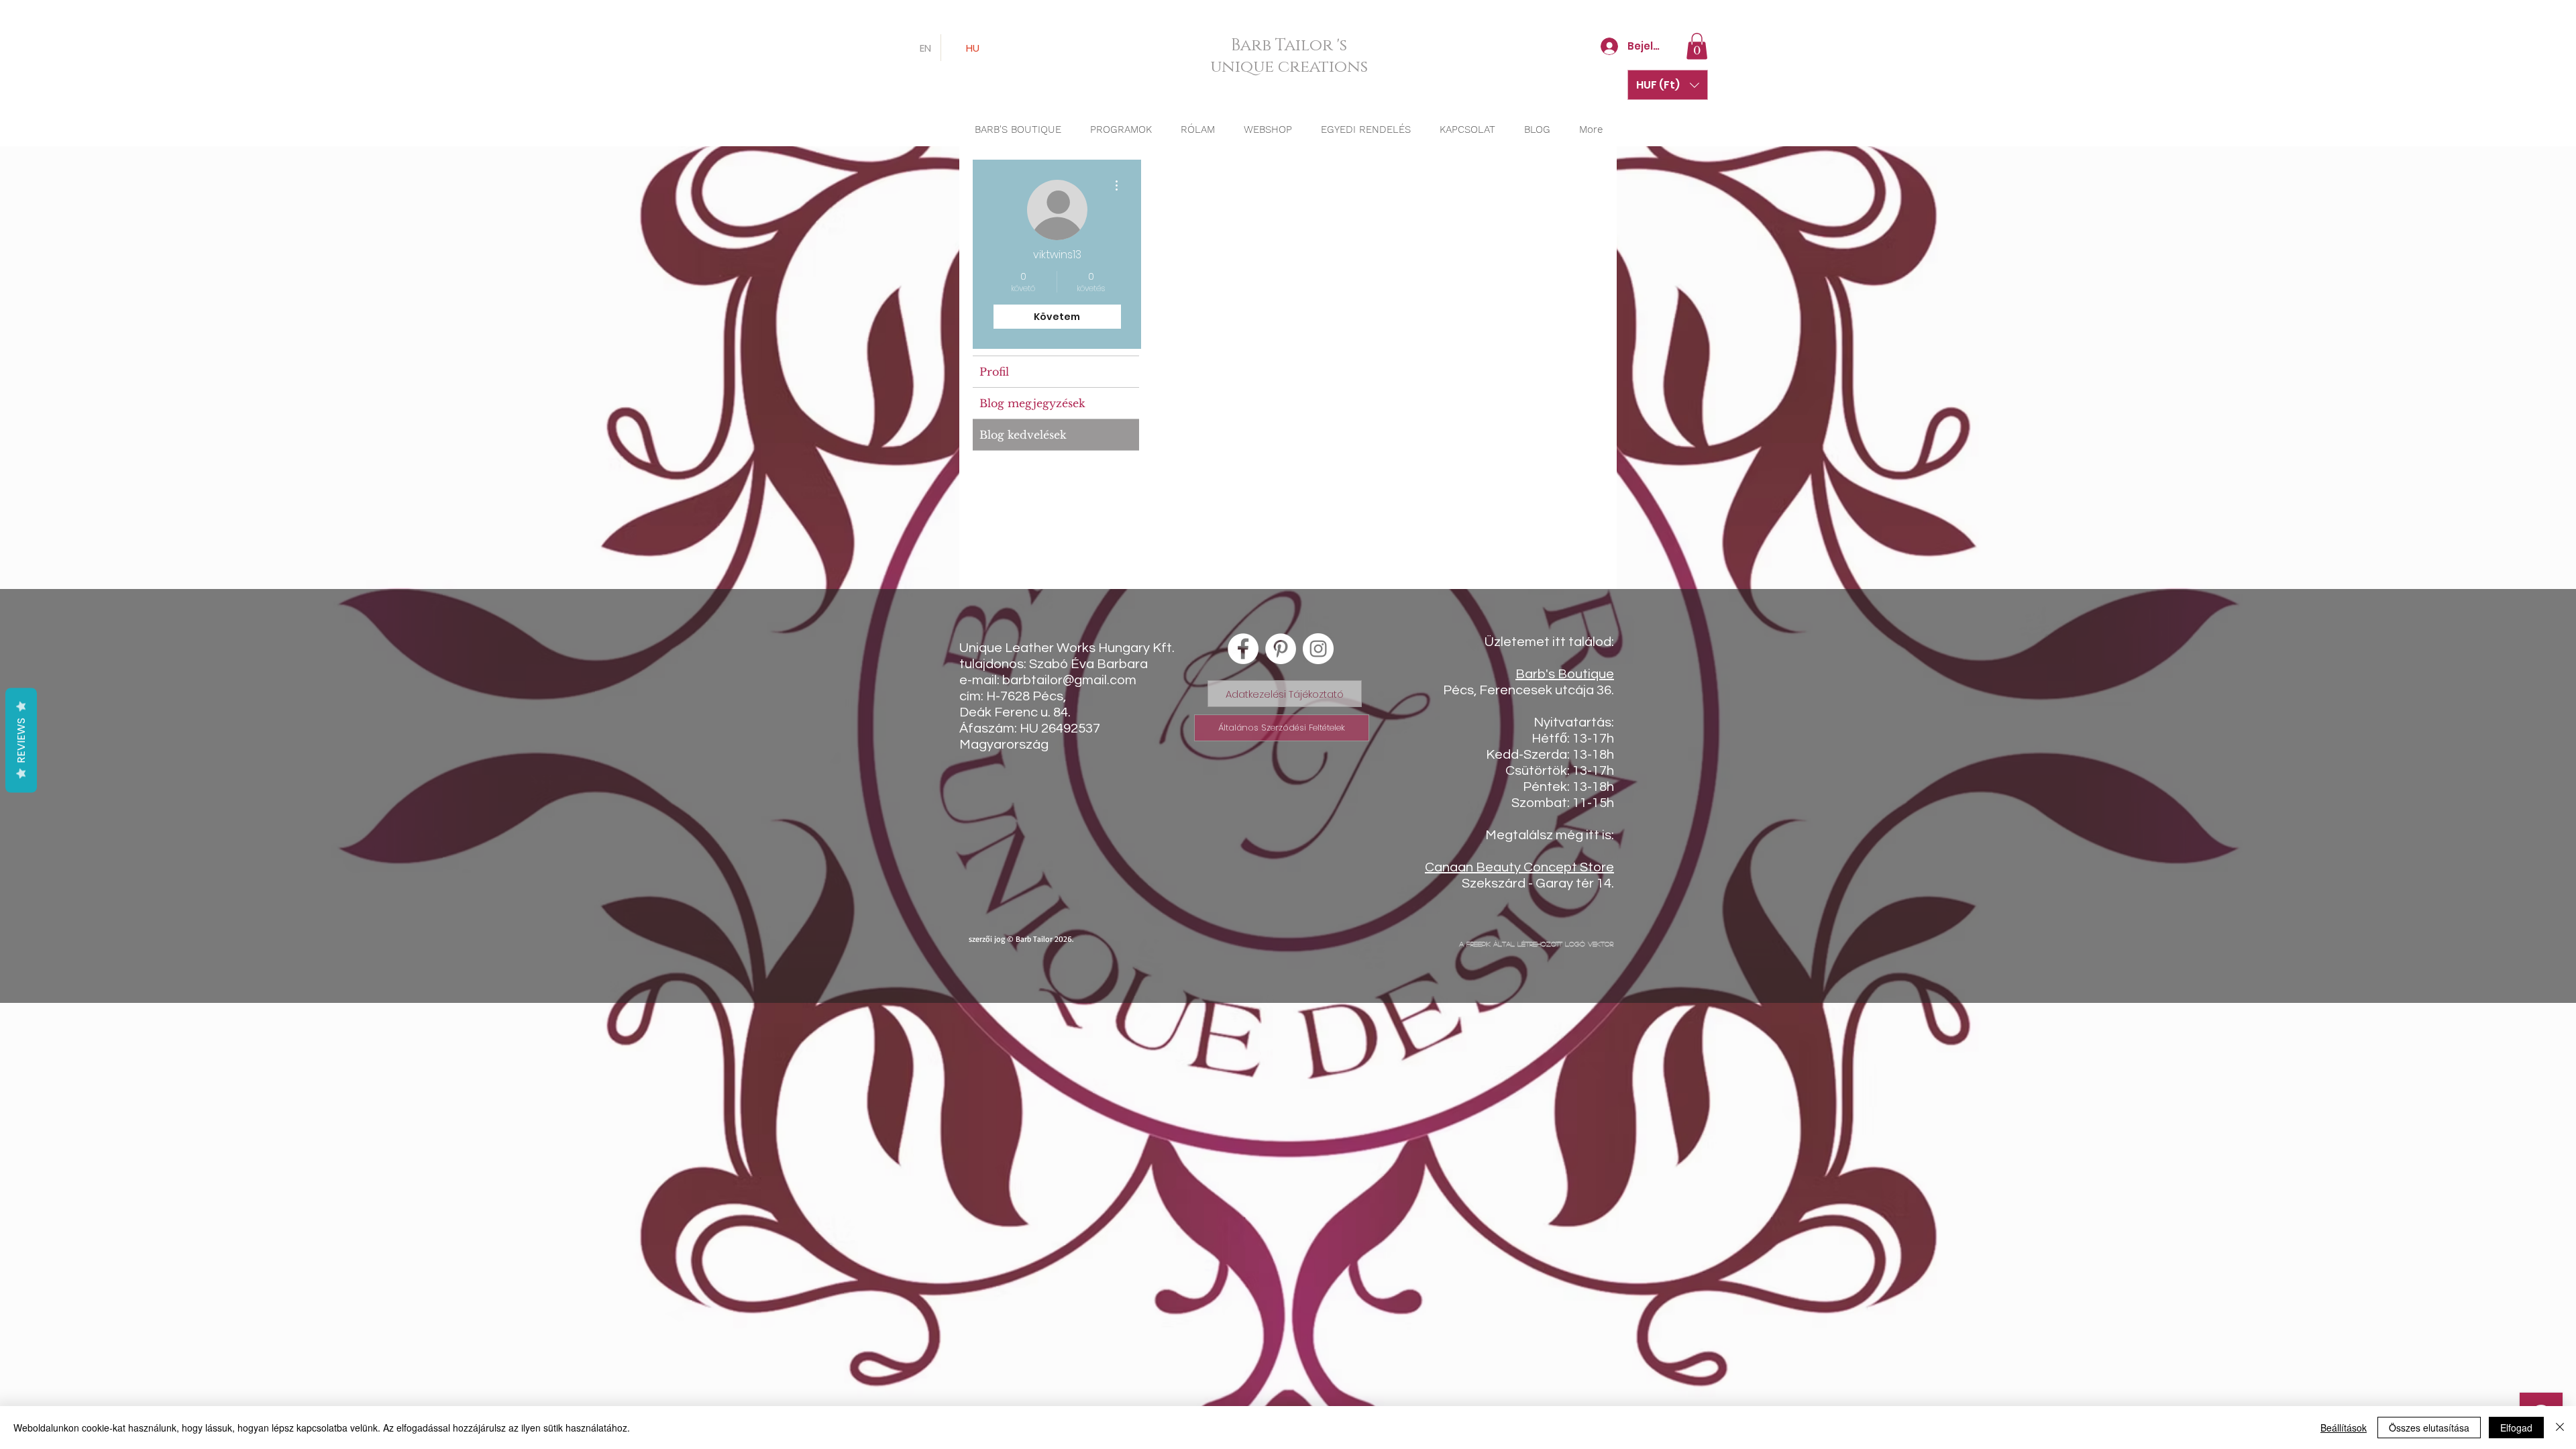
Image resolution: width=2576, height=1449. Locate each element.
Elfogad (2516, 1428)
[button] (1697, 46)
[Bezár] (2560, 1428)
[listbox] (1668, 85)
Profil (994, 372)
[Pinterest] (1281, 649)
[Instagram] (1318, 649)
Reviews (21, 741)
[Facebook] (1243, 649)
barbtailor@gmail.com (1069, 680)
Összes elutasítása (2429, 1428)
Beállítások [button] (2344, 1428)
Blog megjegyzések (1032, 403)
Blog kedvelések (1023, 435)
